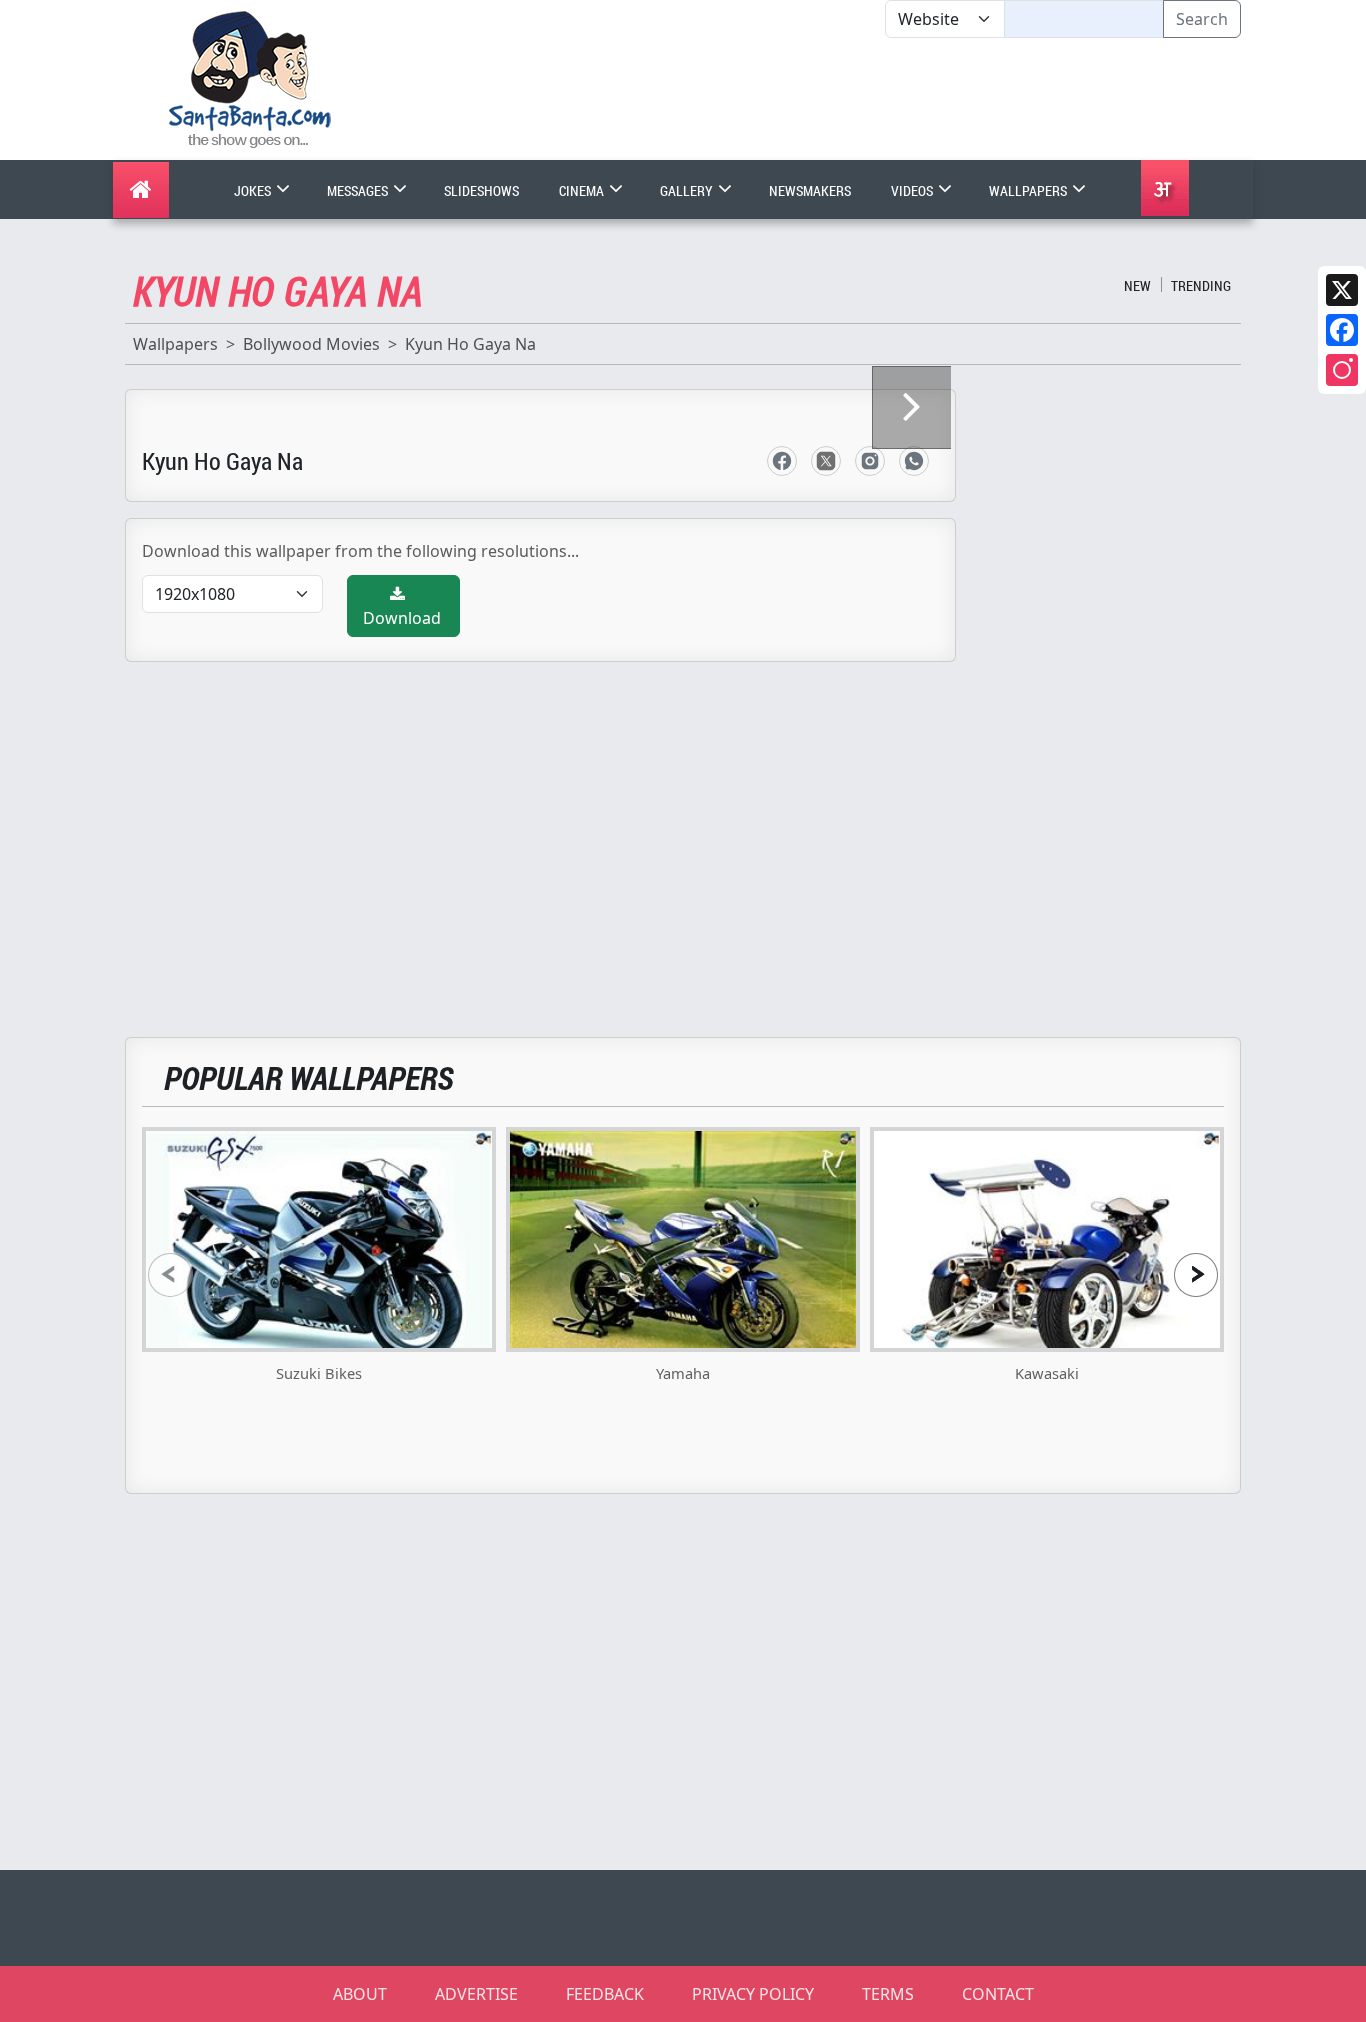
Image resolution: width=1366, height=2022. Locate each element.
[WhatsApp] (914, 461)
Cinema (583, 190)
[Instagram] (1342, 370)
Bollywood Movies (311, 344)
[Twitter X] (1342, 290)
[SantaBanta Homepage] (250, 78)
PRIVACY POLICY (753, 1994)
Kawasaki (1047, 1373)
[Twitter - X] (826, 461)
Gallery (688, 190)
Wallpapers (1029, 190)
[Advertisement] (885, 99)
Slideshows (481, 190)
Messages (359, 190)
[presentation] (170, 1274)
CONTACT (998, 1994)
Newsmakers (810, 190)
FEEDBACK (605, 1994)
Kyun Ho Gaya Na (470, 344)
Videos (913, 190)
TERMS (888, 1994)
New (1137, 285)
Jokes (254, 190)
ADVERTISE (476, 1994)
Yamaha (683, 1373)
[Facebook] (1342, 330)
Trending (1201, 285)
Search (1202, 19)
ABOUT (360, 1994)
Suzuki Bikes (319, 1373)
